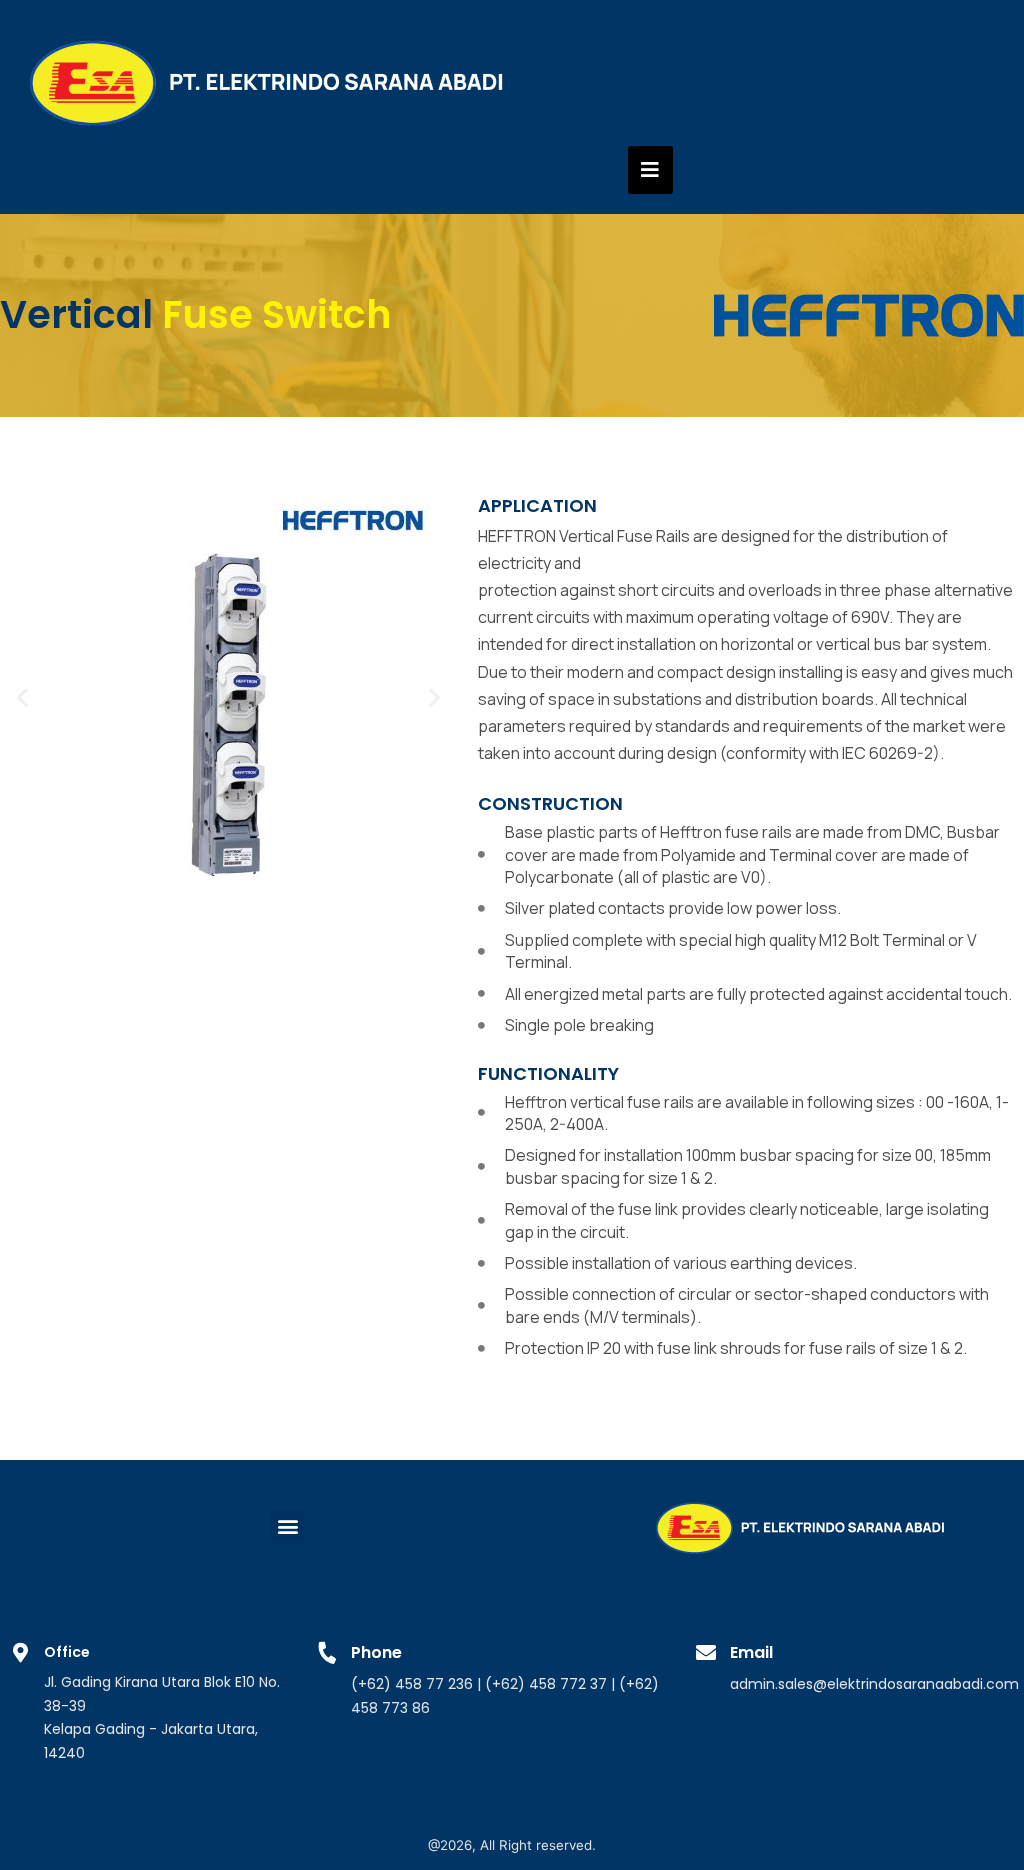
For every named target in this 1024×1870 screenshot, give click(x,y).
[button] (22, 696)
